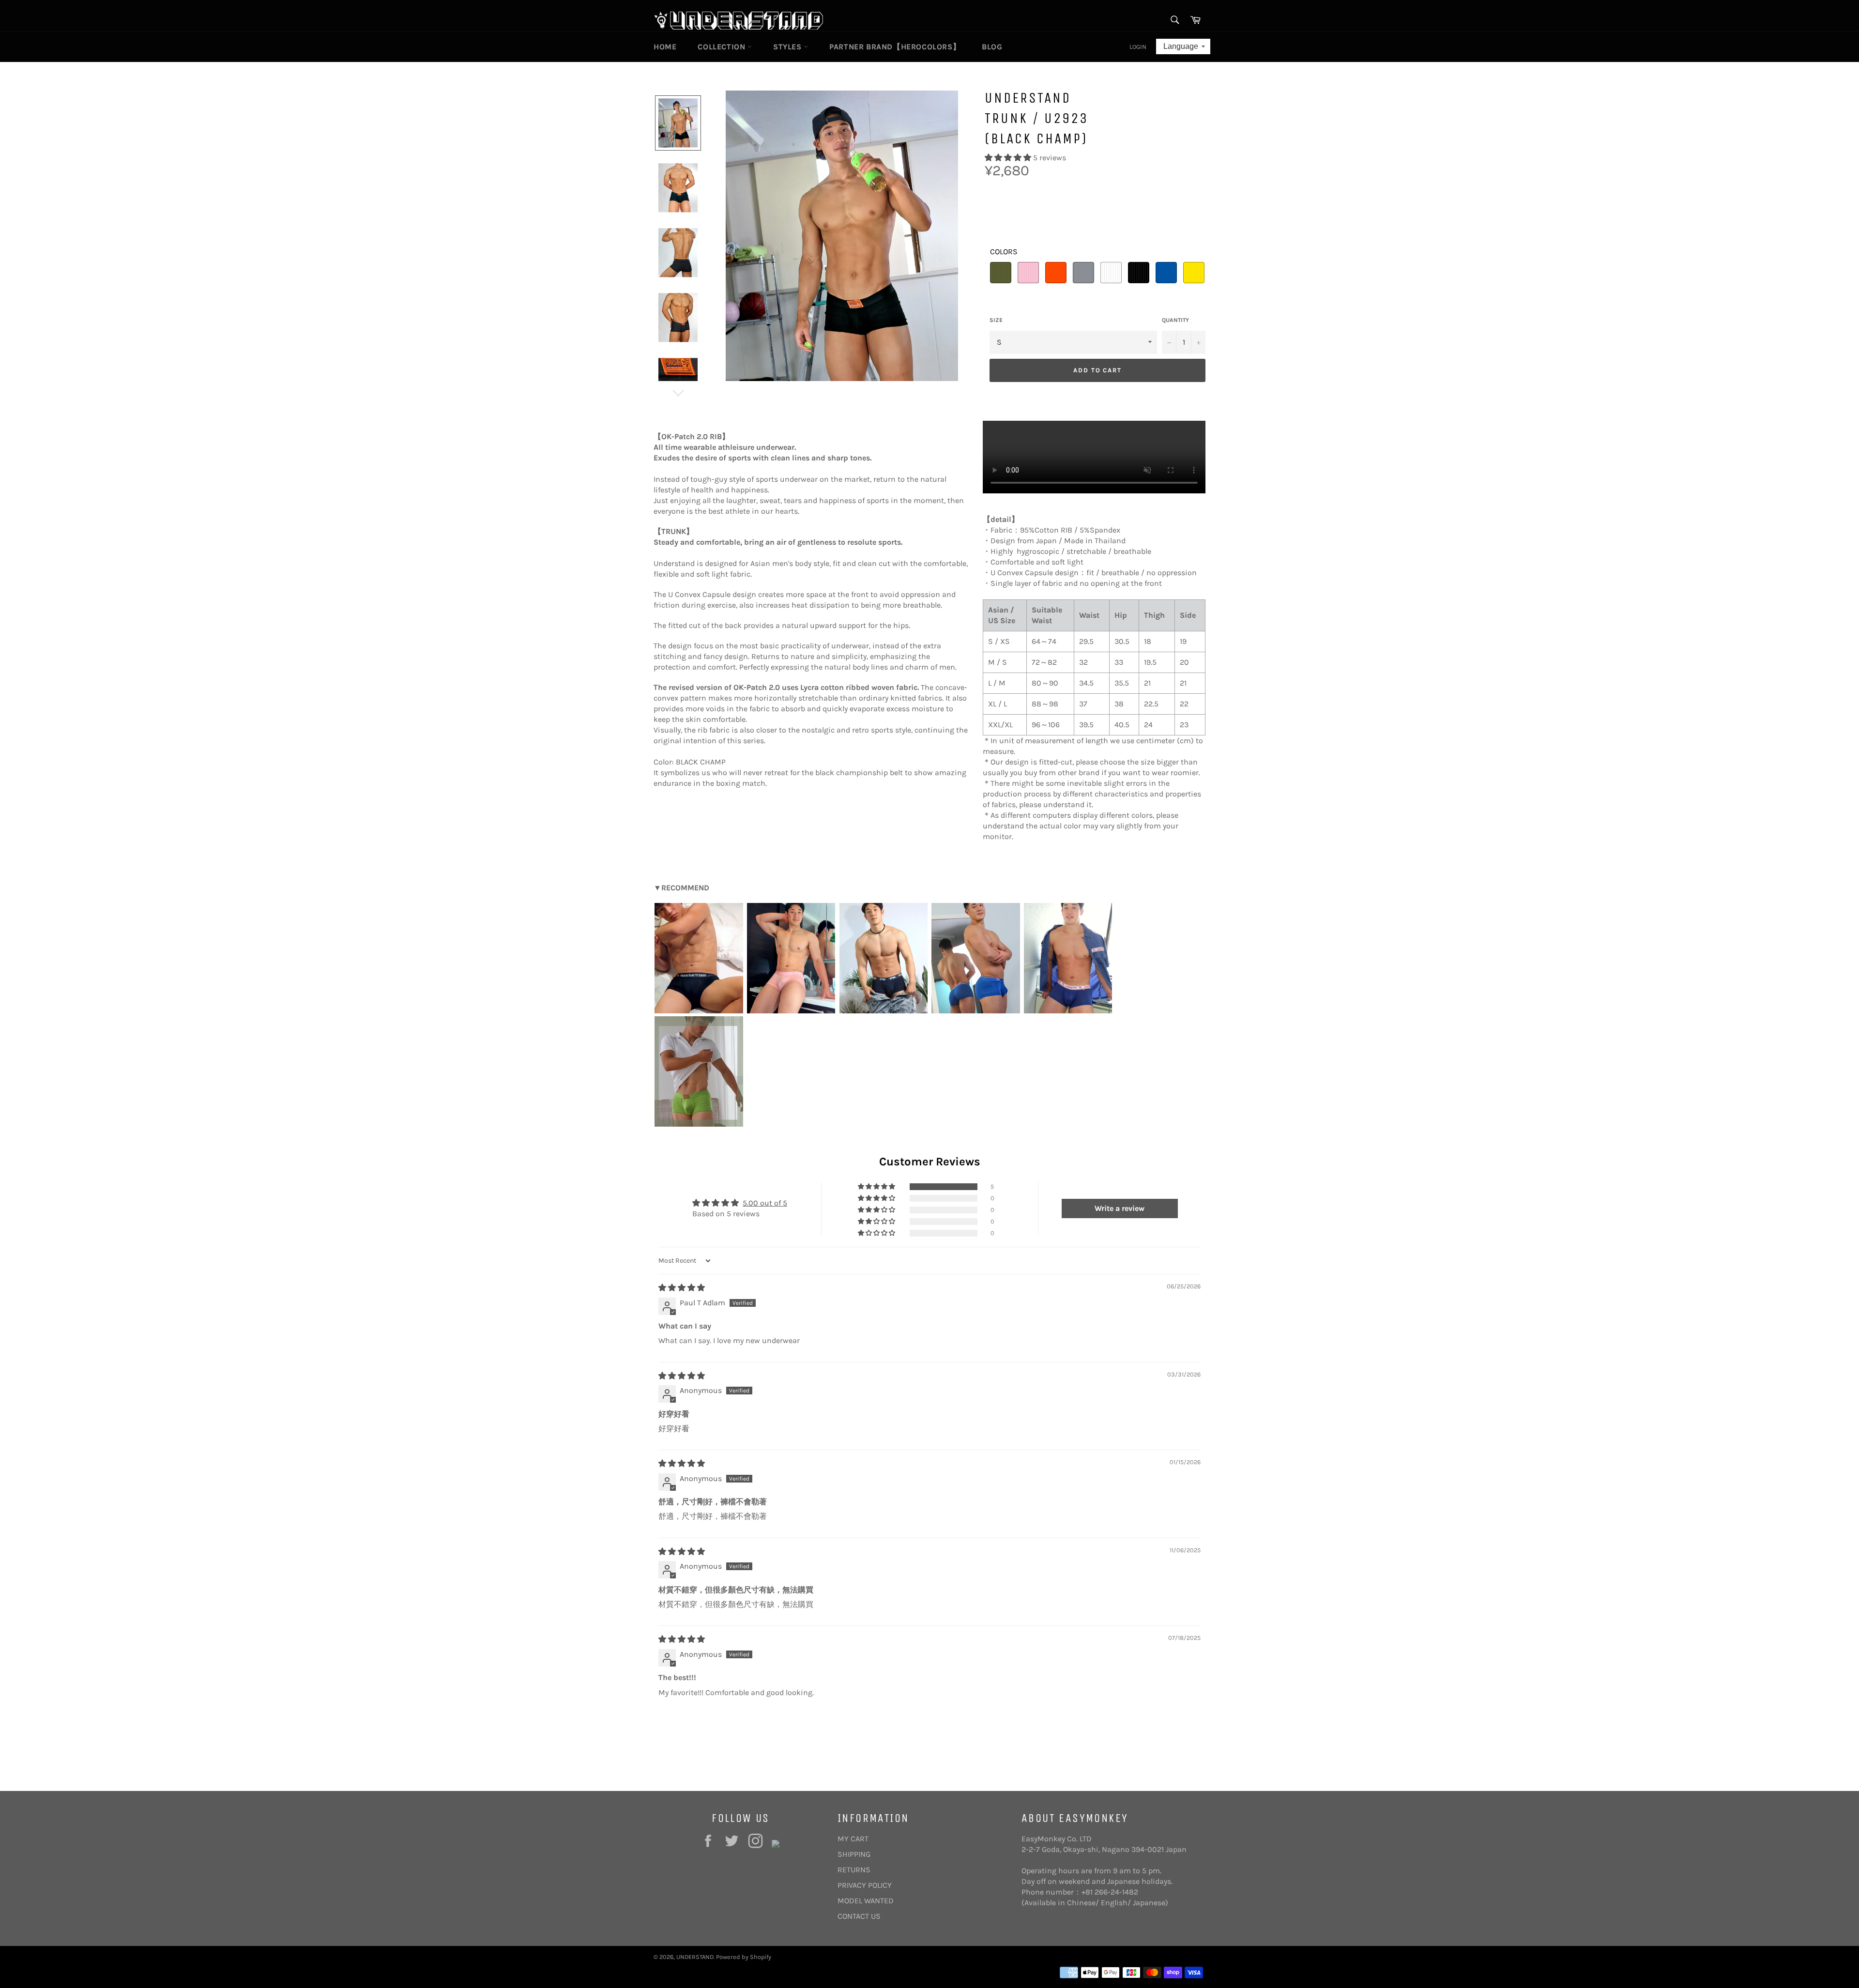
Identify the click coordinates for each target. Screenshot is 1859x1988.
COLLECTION (723, 47)
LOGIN (1138, 47)
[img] (682, 1288)
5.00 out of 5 (765, 1203)
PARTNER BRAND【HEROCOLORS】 (895, 47)
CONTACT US (859, 1916)
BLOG (992, 47)
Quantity (1175, 320)
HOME (665, 47)
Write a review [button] (1120, 1208)
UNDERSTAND (695, 1957)
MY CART (853, 1839)
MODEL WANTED (866, 1901)
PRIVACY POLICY (865, 1885)
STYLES (788, 47)
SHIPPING (854, 1854)
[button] (1009, 158)
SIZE (996, 320)
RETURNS (854, 1870)
